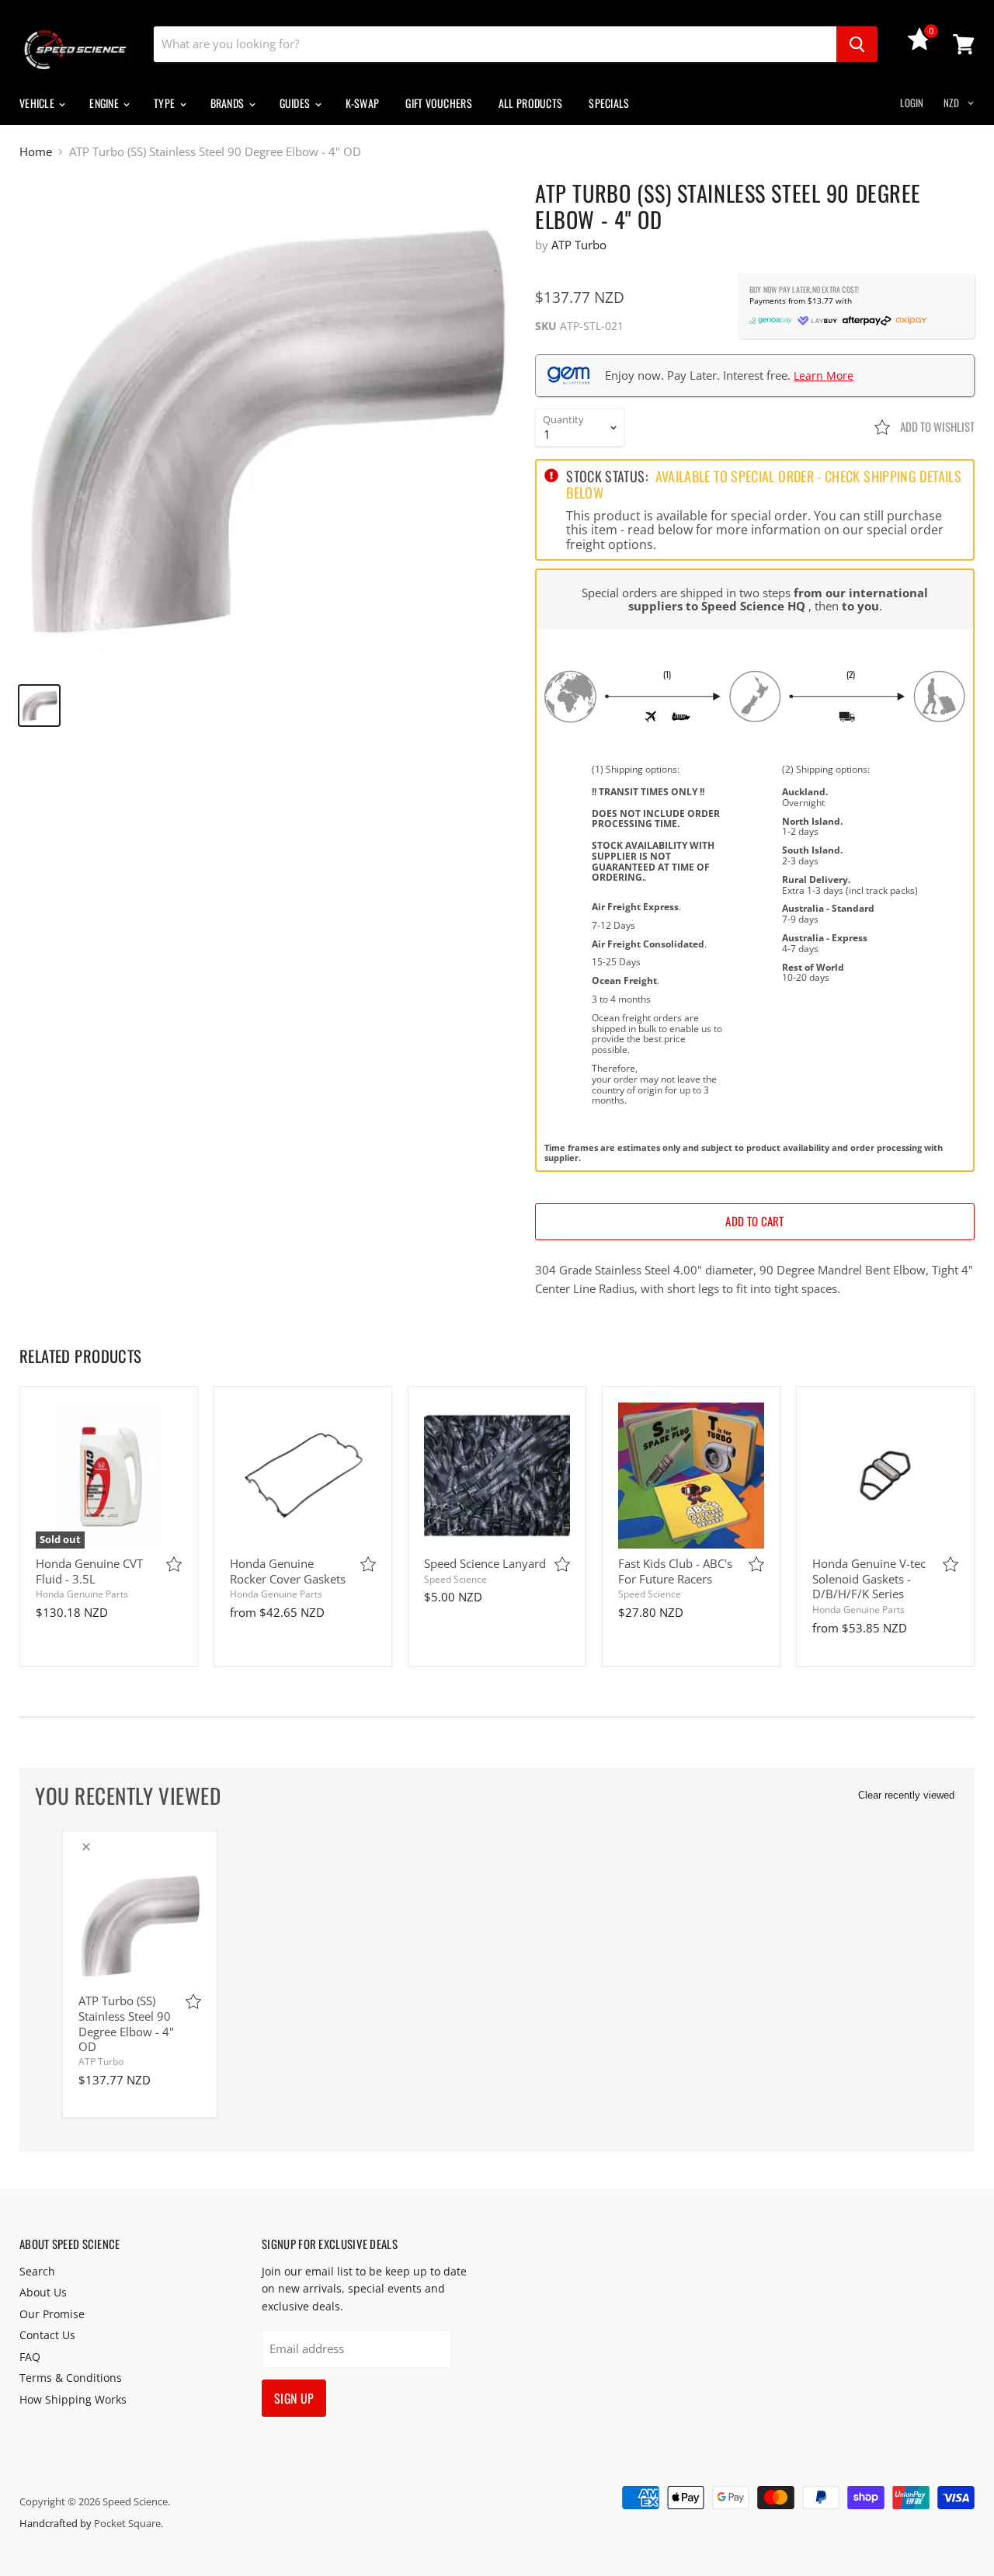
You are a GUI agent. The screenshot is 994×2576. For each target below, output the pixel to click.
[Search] (857, 44)
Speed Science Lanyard (485, 1563)
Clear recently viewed (906, 1795)
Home (36, 152)
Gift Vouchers (439, 103)
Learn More (824, 375)
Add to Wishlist (936, 426)
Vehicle (38, 103)
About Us (43, 2292)
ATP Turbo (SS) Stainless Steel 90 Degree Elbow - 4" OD (126, 2023)
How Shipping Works (73, 2399)
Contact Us (47, 2335)
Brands (229, 103)
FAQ (30, 2357)
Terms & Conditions (71, 2378)
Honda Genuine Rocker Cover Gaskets (288, 1571)
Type (165, 103)
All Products (530, 103)
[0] (919, 46)
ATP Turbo (579, 245)
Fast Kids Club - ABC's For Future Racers (675, 1571)
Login (912, 103)
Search (37, 2271)
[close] (86, 1847)
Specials (609, 103)
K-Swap (363, 103)
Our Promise (52, 2314)
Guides (296, 103)
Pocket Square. (129, 2523)
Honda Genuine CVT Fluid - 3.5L (89, 1571)
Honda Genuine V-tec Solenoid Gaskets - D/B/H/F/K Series (869, 1578)
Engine (105, 103)
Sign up (294, 2398)
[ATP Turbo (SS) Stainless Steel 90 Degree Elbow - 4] (265, 425)
